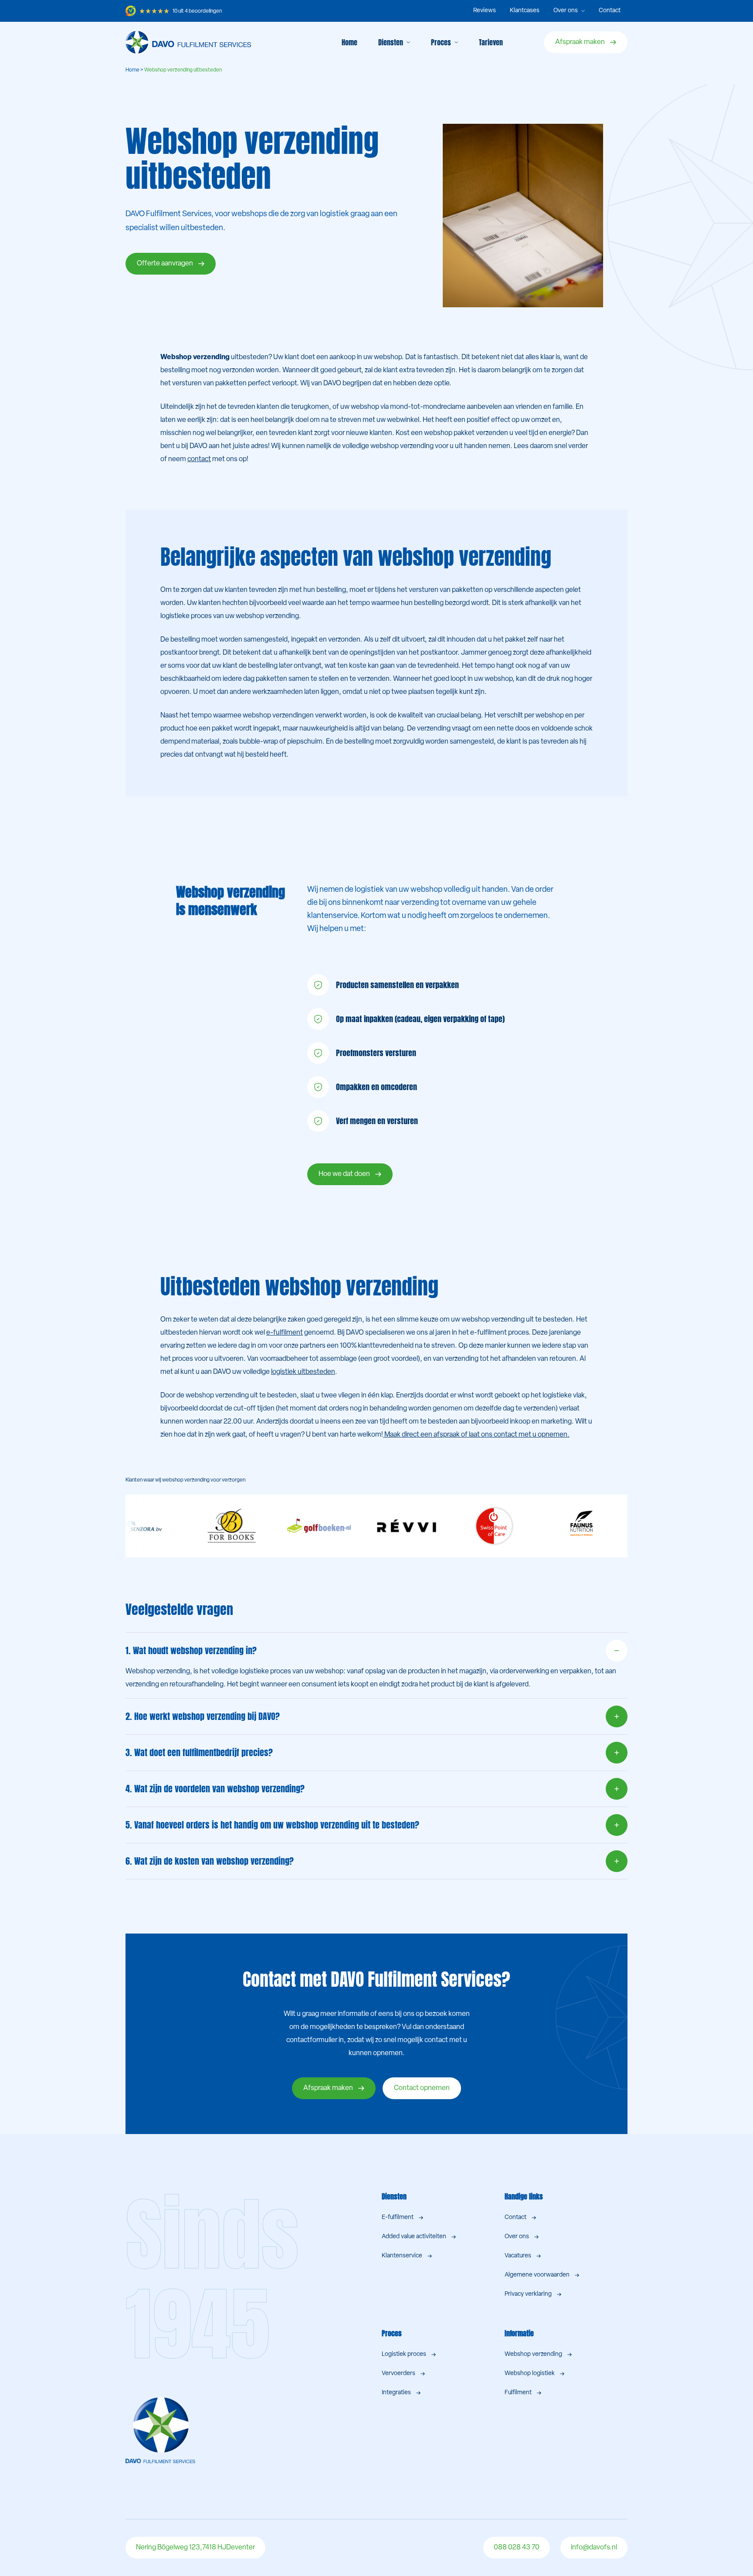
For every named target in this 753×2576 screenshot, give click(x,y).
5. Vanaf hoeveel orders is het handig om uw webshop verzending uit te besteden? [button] (272, 1825)
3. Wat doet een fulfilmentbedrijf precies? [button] (199, 1752)
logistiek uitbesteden (303, 1372)
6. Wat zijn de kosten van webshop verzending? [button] (210, 1861)
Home (349, 42)
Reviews (485, 11)
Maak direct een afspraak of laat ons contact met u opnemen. (476, 1435)
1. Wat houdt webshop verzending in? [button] (191, 1650)
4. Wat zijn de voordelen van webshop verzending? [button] (215, 1789)
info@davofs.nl (594, 2548)
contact (199, 459)
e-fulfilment (285, 1333)
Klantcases (525, 11)
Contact (610, 11)
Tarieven (491, 42)
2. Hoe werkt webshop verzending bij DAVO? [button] (203, 1716)
